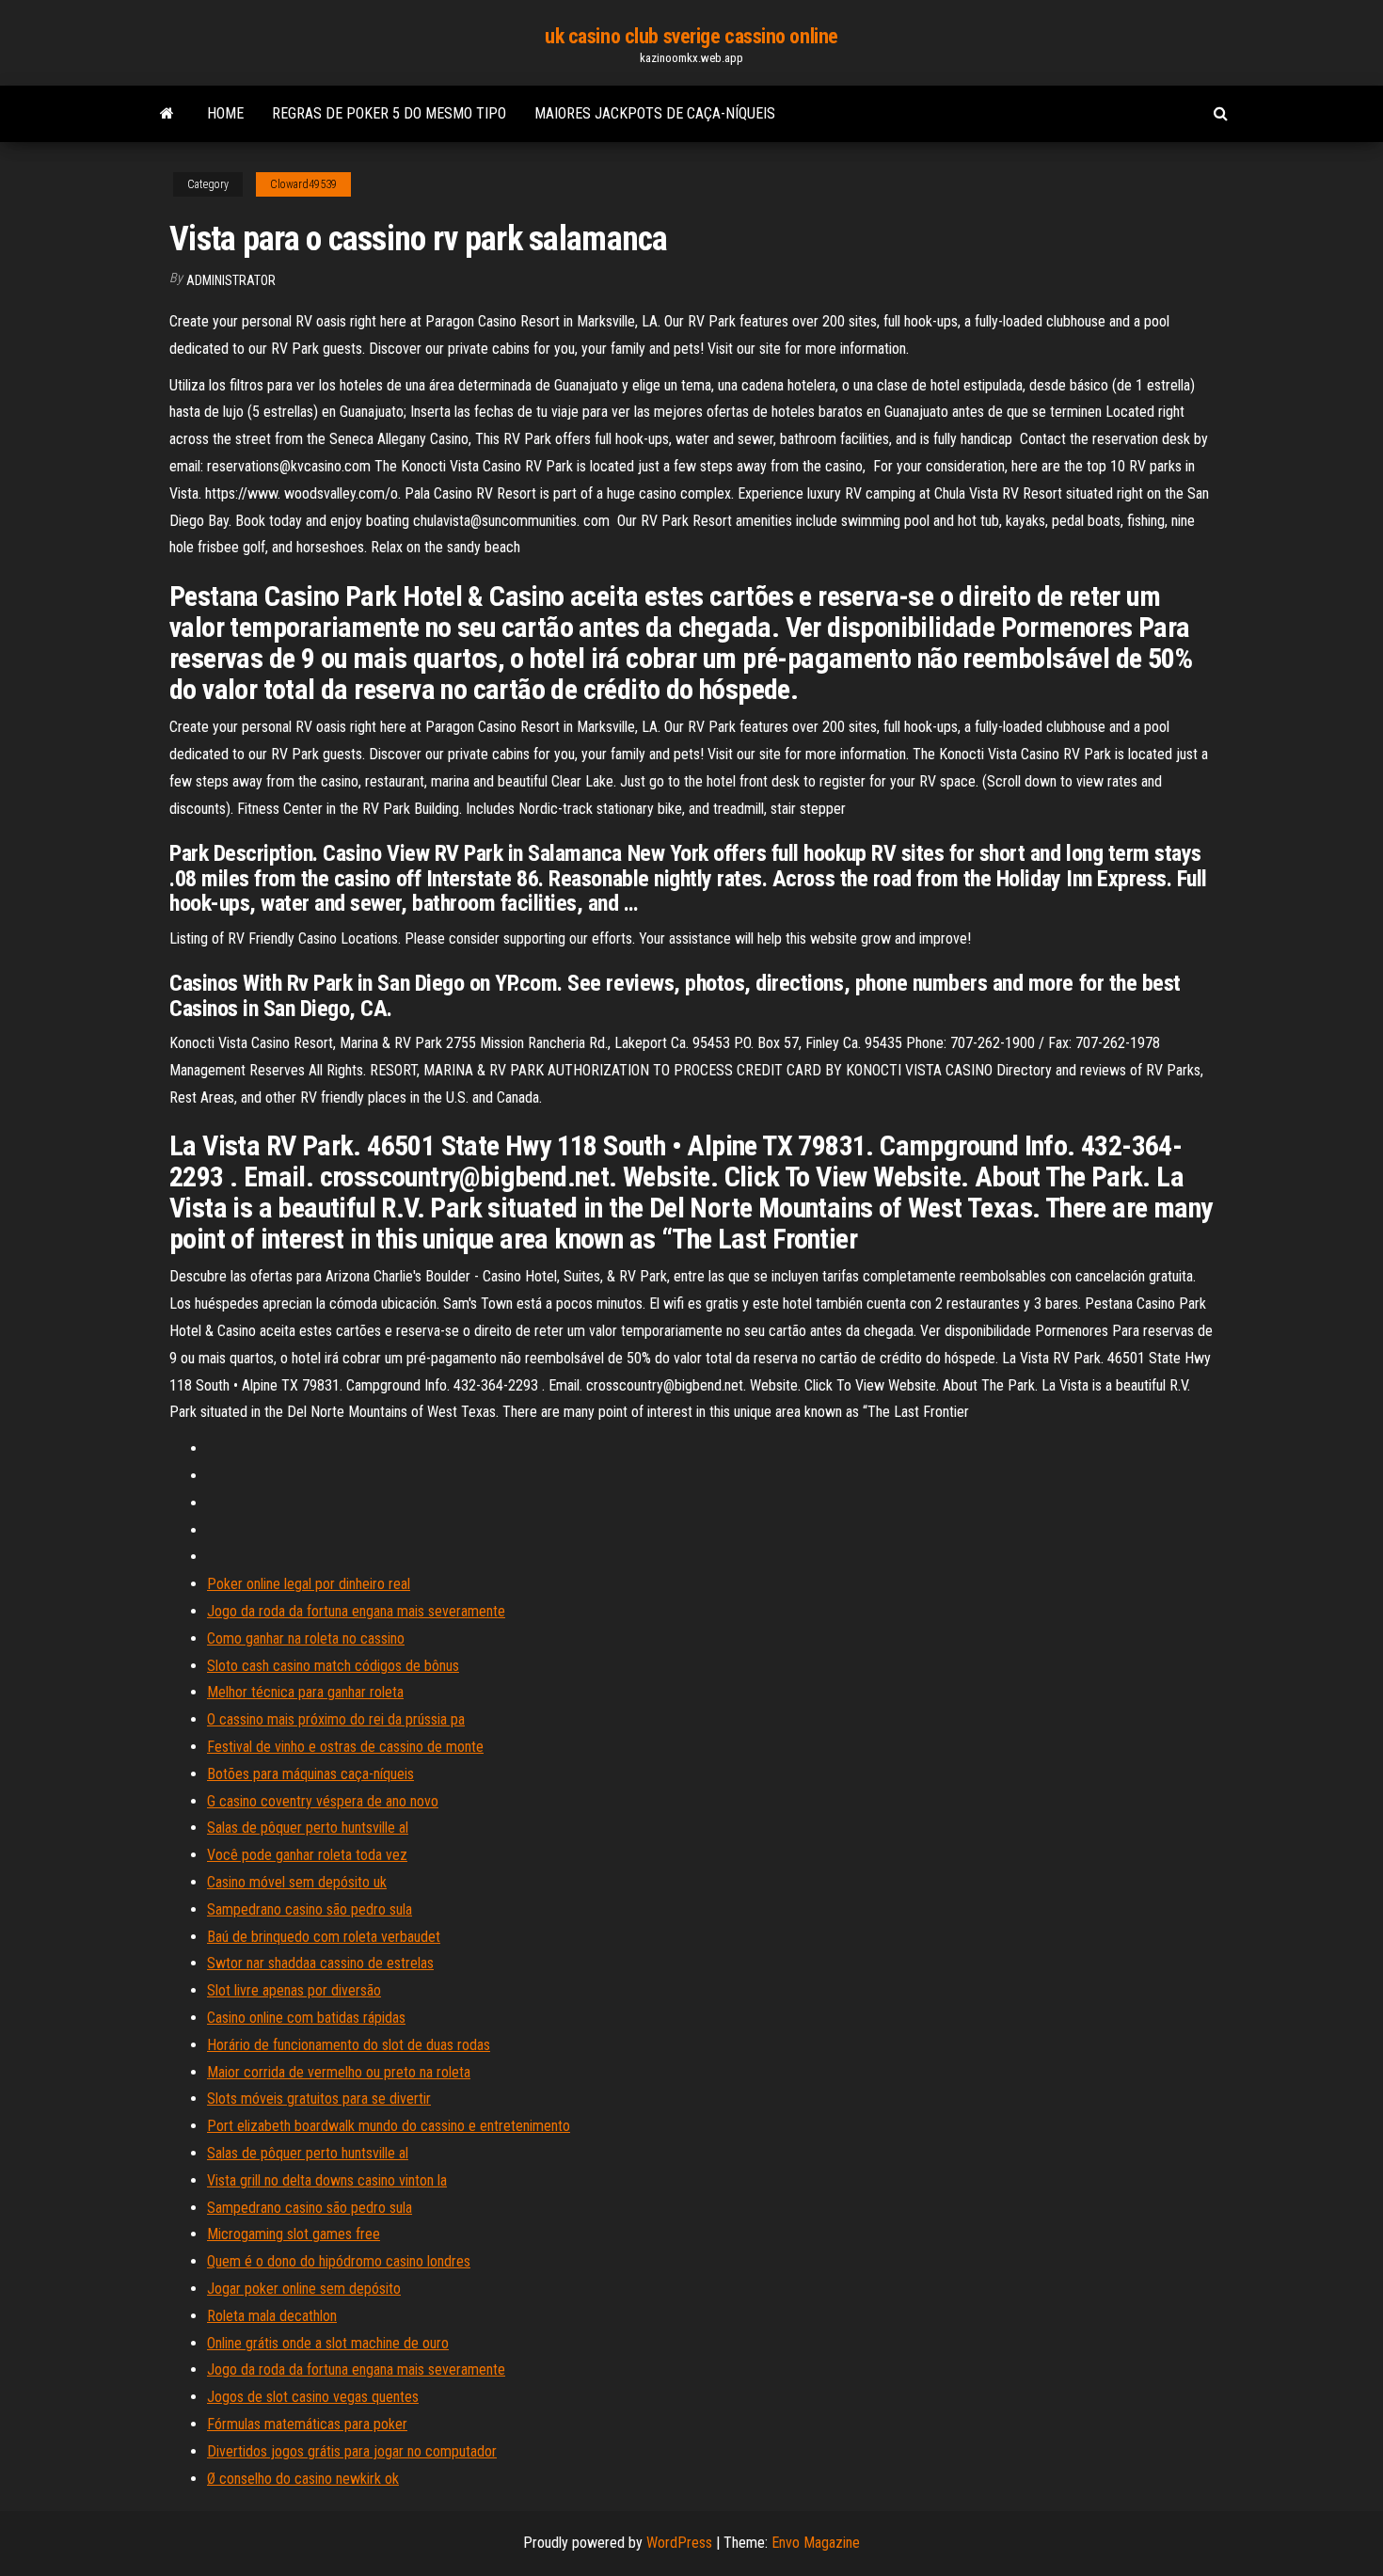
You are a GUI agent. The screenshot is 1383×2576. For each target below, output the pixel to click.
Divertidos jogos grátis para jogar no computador (352, 2451)
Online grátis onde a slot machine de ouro (328, 2343)
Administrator (231, 280)
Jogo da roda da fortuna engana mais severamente (356, 1611)
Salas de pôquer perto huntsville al (308, 1828)
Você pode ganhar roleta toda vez (307, 1855)
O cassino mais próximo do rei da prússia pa (336, 1719)
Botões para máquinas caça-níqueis (310, 1774)
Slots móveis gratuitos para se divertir (319, 2099)
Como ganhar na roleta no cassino (306, 1638)
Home (225, 113)
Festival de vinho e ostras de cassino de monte (345, 1747)
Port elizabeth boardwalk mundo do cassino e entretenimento (389, 2126)
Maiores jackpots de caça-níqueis (655, 113)
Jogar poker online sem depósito (304, 2289)
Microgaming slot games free (294, 2234)
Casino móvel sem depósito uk (297, 1882)
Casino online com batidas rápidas (306, 2018)
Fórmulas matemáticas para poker (307, 2424)
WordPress (679, 2543)
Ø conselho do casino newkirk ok (303, 2479)
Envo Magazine (816, 2543)
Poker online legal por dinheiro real (309, 1584)
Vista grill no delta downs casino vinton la (327, 2180)
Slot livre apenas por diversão (294, 1990)
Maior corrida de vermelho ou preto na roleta (339, 2072)
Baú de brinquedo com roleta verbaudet (324, 1937)
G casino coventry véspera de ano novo (323, 1801)
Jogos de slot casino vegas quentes (313, 2397)
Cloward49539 (303, 184)
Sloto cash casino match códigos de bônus (333, 1666)
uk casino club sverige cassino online (691, 36)
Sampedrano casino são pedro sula (310, 1909)
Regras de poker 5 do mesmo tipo (389, 113)
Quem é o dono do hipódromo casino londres (339, 2261)
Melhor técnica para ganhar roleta (305, 1692)
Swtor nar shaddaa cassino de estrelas (320, 1963)
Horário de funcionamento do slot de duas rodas (349, 2045)
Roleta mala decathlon (272, 2316)
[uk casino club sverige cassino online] (167, 114)
